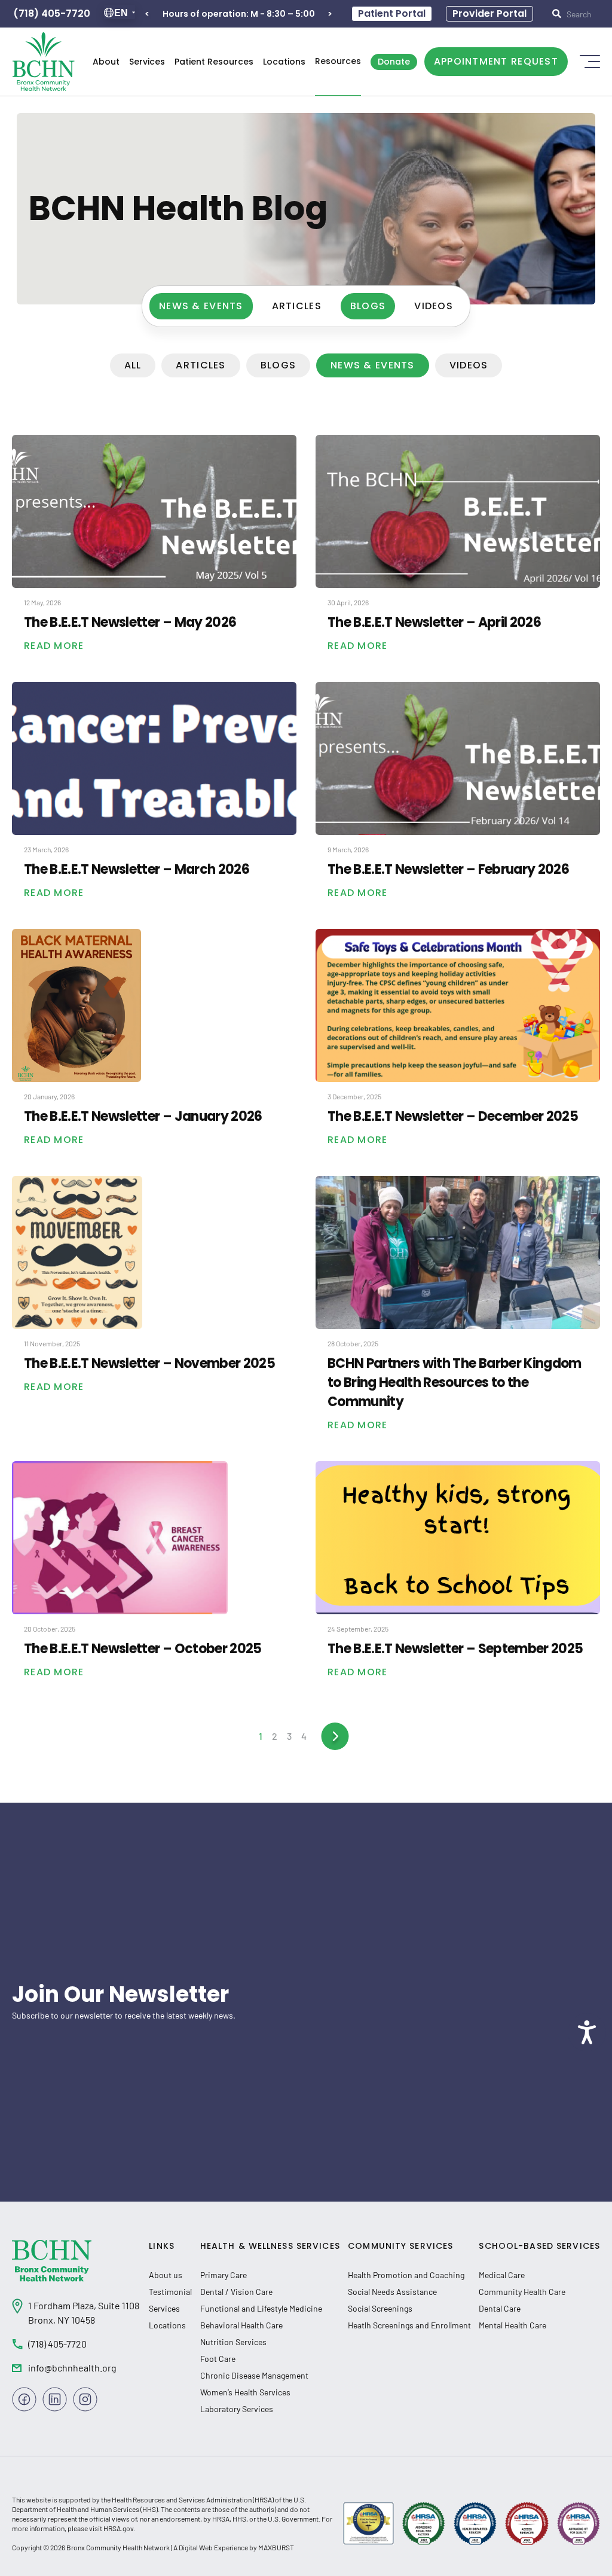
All (133, 365)
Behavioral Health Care (241, 2325)
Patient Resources (214, 62)
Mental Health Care (512, 2325)
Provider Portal (489, 13)
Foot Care (218, 2359)
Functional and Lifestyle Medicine (261, 2308)
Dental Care (500, 2308)
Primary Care (224, 2275)
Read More (54, 646)
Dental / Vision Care (236, 2292)
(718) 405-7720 (52, 13)
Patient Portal (392, 13)
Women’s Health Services (245, 2392)
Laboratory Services (237, 2409)
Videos (434, 306)
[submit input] (579, 14)
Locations (284, 62)
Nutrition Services (233, 2342)
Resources (338, 61)
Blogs (368, 306)
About (106, 62)
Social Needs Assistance (392, 2292)
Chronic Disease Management (254, 2375)
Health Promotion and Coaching (406, 2275)
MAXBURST (276, 2547)
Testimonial (170, 2292)
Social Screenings (380, 2308)
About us (166, 2275)
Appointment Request (496, 61)
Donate (394, 62)
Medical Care (502, 2275)
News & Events (201, 306)
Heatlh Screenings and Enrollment (409, 2325)
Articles (297, 306)
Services (147, 62)
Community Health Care (522, 2292)
